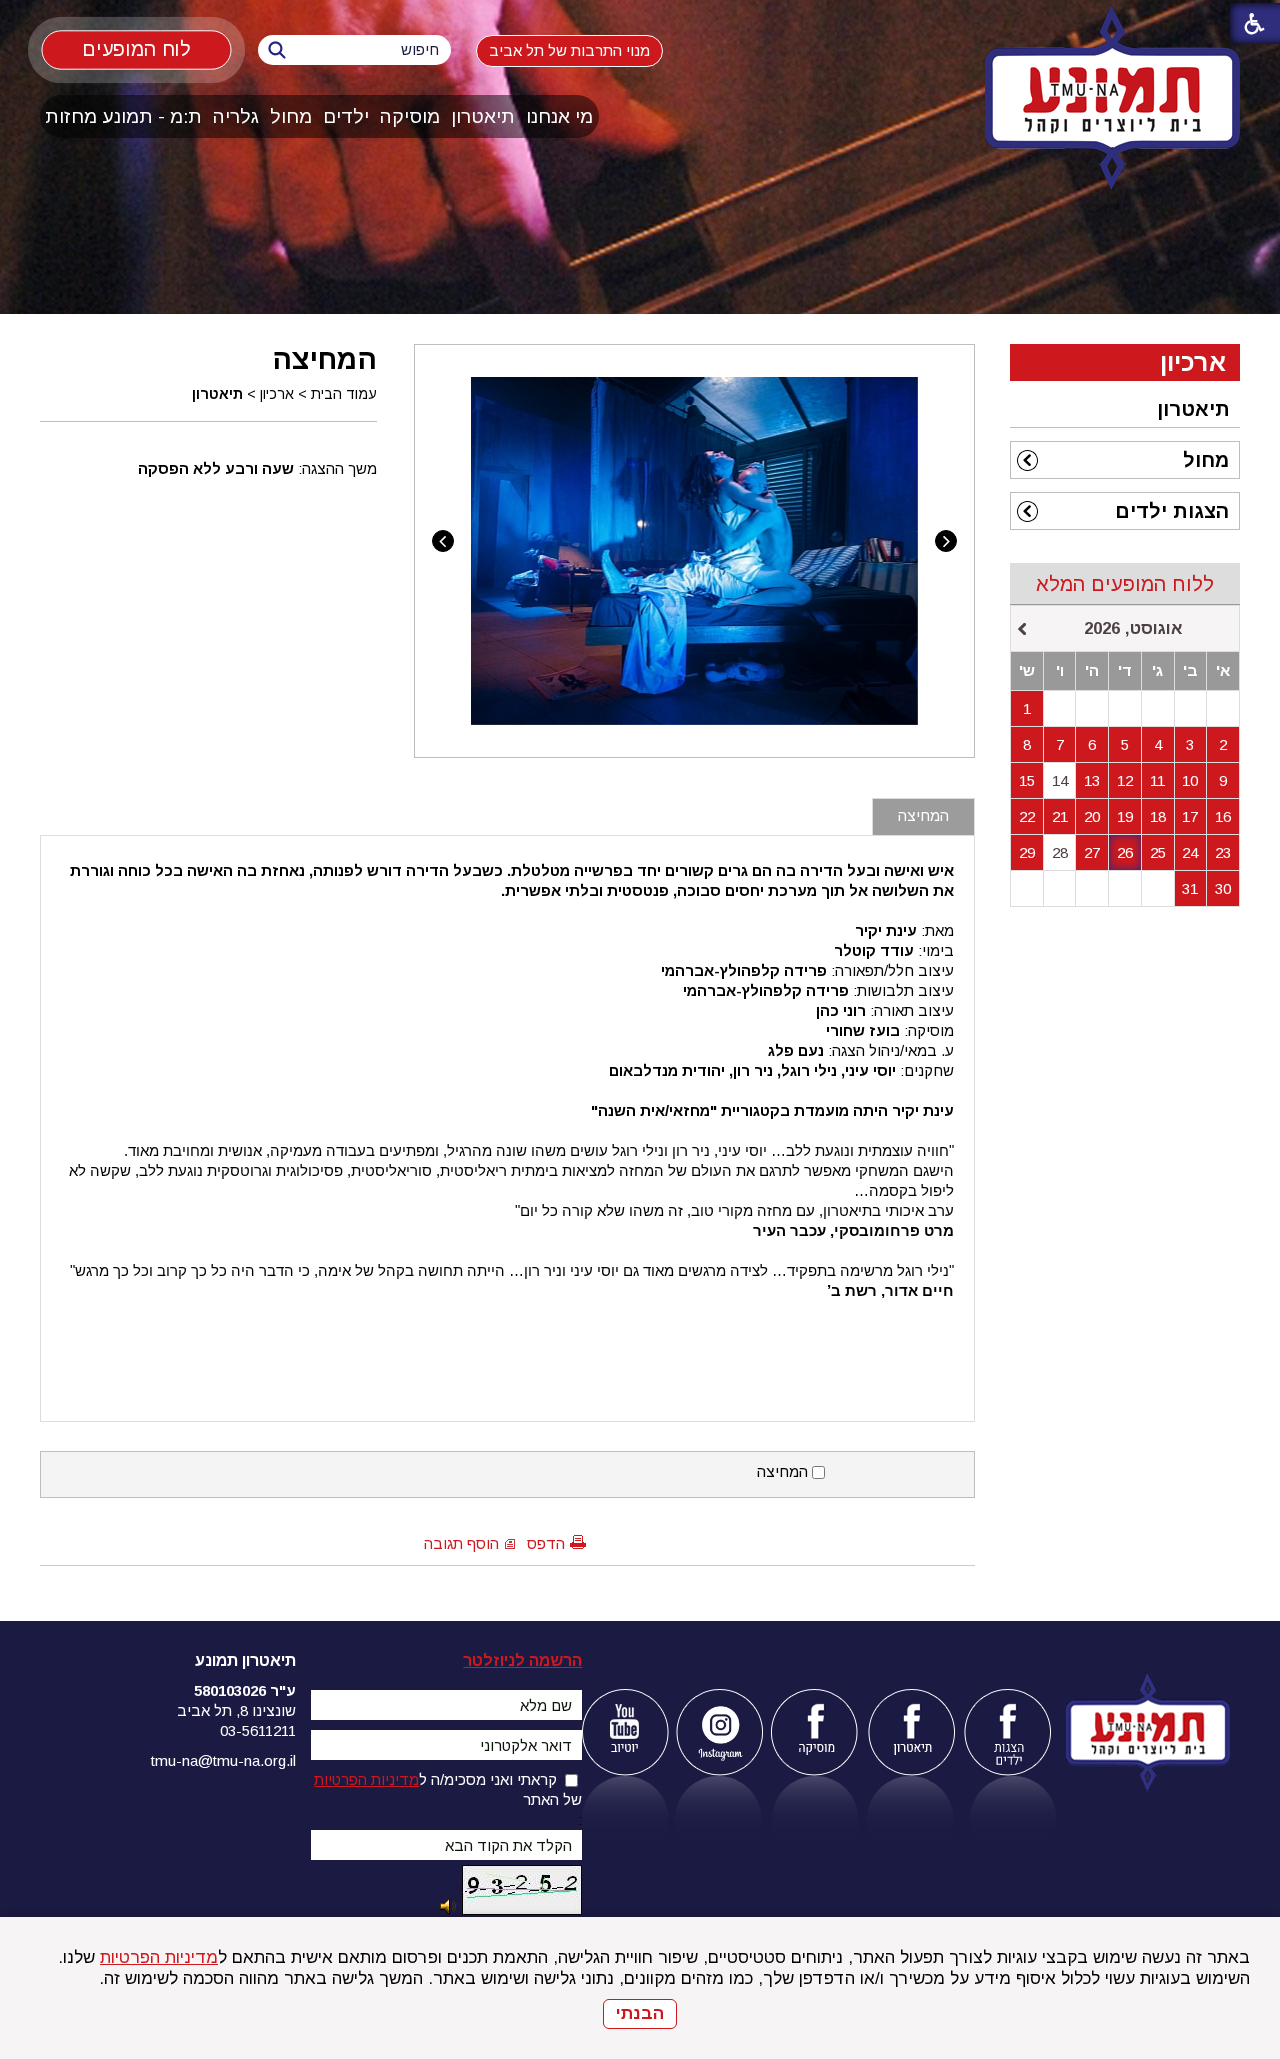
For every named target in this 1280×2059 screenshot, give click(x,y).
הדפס (546, 1543)
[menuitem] (560, 116)
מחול (291, 116)
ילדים (346, 116)
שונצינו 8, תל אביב (236, 1710)
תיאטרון (483, 116)
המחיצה (324, 359)
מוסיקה (410, 116)
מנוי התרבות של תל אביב (569, 50)
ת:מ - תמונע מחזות (123, 116)
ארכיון (277, 394)
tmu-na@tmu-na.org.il (223, 1760)
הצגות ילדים (1172, 511)
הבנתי (640, 2013)
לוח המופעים (136, 49)
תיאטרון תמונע (245, 1660)
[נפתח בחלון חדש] (624, 1732)
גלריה (236, 116)
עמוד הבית (344, 394)
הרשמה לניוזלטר (522, 1660)
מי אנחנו (559, 116)
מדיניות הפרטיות (159, 1957)
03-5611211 (258, 1730)
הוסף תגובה (461, 1543)
